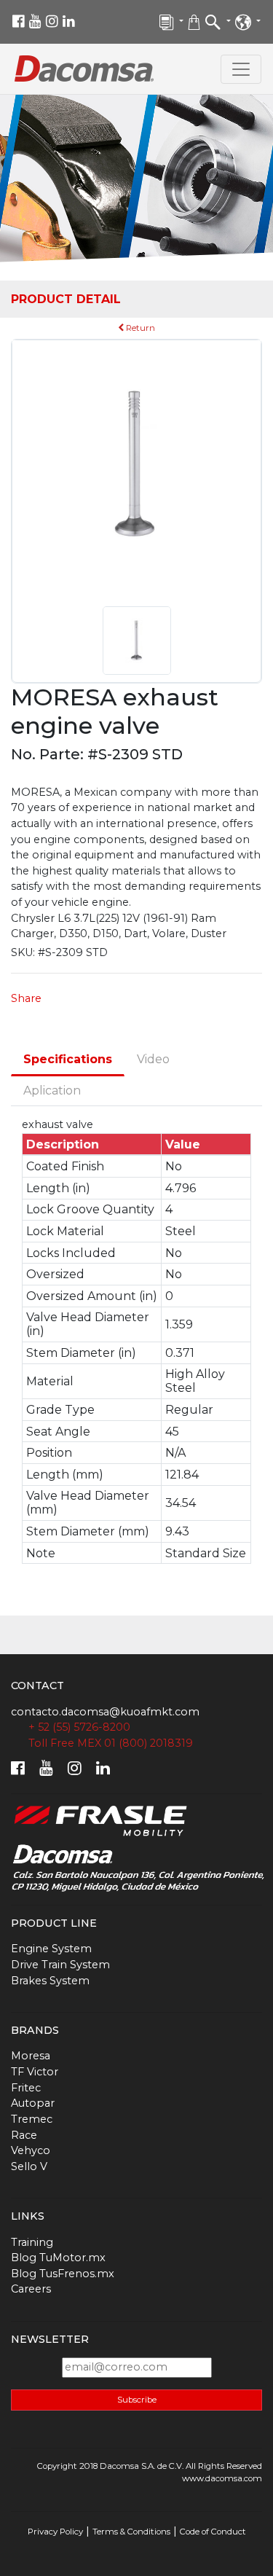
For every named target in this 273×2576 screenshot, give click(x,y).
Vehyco (31, 2150)
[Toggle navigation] (241, 69)
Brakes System (50, 1981)
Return (139, 328)
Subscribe (137, 2400)
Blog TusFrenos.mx (63, 2274)
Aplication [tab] (52, 1091)
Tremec (32, 2119)
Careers (31, 2289)
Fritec (26, 2088)
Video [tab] (153, 1059)
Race (24, 2135)
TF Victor (35, 2072)
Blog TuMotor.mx (58, 2258)
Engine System (51, 1949)
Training (32, 2242)
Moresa (31, 2056)
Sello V (29, 2166)
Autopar (33, 2103)
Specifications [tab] (68, 1059)
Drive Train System (60, 1965)
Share (26, 998)
